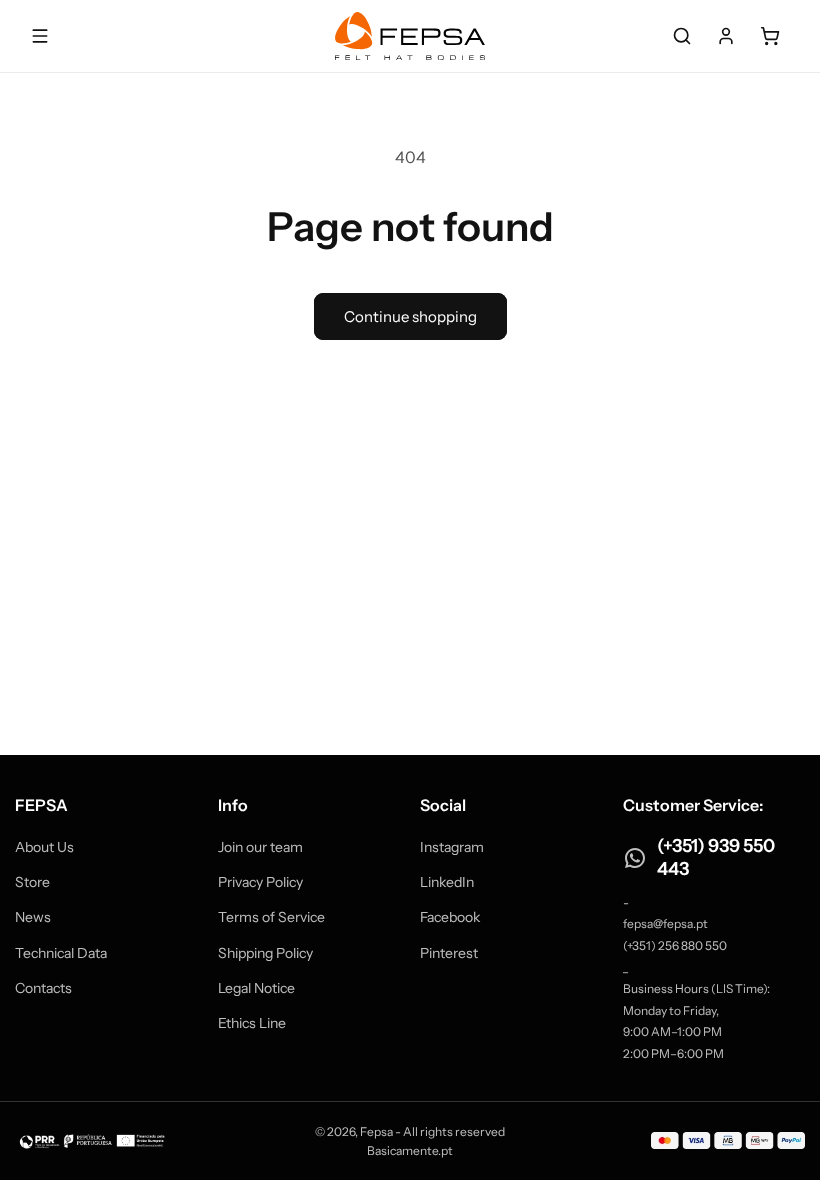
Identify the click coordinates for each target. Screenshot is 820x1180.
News (33, 917)
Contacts (43, 988)
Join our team (260, 847)
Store (32, 882)
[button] (682, 36)
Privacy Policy (260, 882)
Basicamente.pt (410, 1150)
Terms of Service (271, 917)
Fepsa (376, 1131)
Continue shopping (410, 316)
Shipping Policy (265, 953)
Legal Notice (256, 988)
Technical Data (61, 953)
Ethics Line (252, 1023)
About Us (44, 847)
